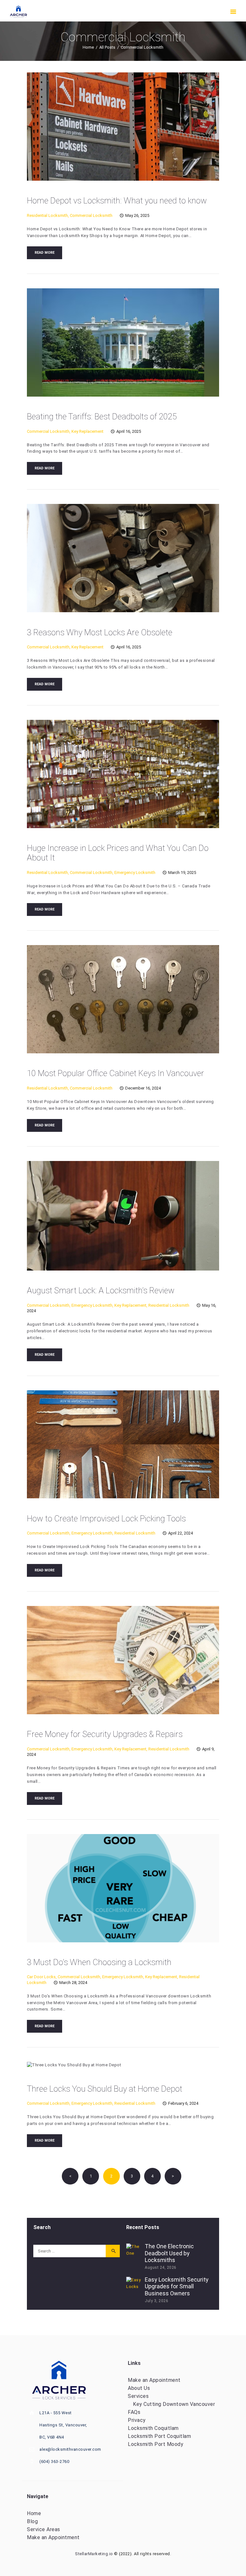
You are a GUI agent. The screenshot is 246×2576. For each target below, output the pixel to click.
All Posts (107, 47)
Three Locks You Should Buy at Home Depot (105, 2089)
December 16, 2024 (143, 1088)
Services (138, 2396)
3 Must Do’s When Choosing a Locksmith (99, 1962)
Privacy (137, 2420)
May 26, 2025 (137, 215)
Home (88, 47)
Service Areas (44, 2529)
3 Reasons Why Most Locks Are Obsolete (100, 632)
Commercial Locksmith (91, 215)
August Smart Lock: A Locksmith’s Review (101, 1290)
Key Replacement (87, 431)
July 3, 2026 (156, 2301)
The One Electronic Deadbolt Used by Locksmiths (169, 2253)
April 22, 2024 (180, 1533)
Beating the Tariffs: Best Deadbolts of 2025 (102, 416)
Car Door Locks (41, 1977)
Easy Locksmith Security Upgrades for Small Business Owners (177, 2286)
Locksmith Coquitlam (153, 2428)
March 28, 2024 (73, 1983)
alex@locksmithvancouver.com (70, 2449)
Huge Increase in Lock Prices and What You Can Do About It (118, 853)
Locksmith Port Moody (156, 2444)
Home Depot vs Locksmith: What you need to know (117, 201)
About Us (139, 2388)
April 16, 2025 (129, 431)
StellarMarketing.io (94, 2554)
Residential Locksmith (47, 215)
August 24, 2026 (161, 2267)
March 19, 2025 (182, 872)
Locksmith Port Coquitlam (159, 2436)
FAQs (134, 2412)
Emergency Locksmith (135, 872)
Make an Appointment (154, 2380)
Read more (45, 253)
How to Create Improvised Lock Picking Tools (106, 1518)
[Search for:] (77, 2251)
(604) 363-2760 (54, 2461)
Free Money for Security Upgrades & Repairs (105, 1734)
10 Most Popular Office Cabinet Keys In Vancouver (115, 1073)
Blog (32, 2521)
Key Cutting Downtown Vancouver (174, 2404)
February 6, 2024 (183, 2103)
